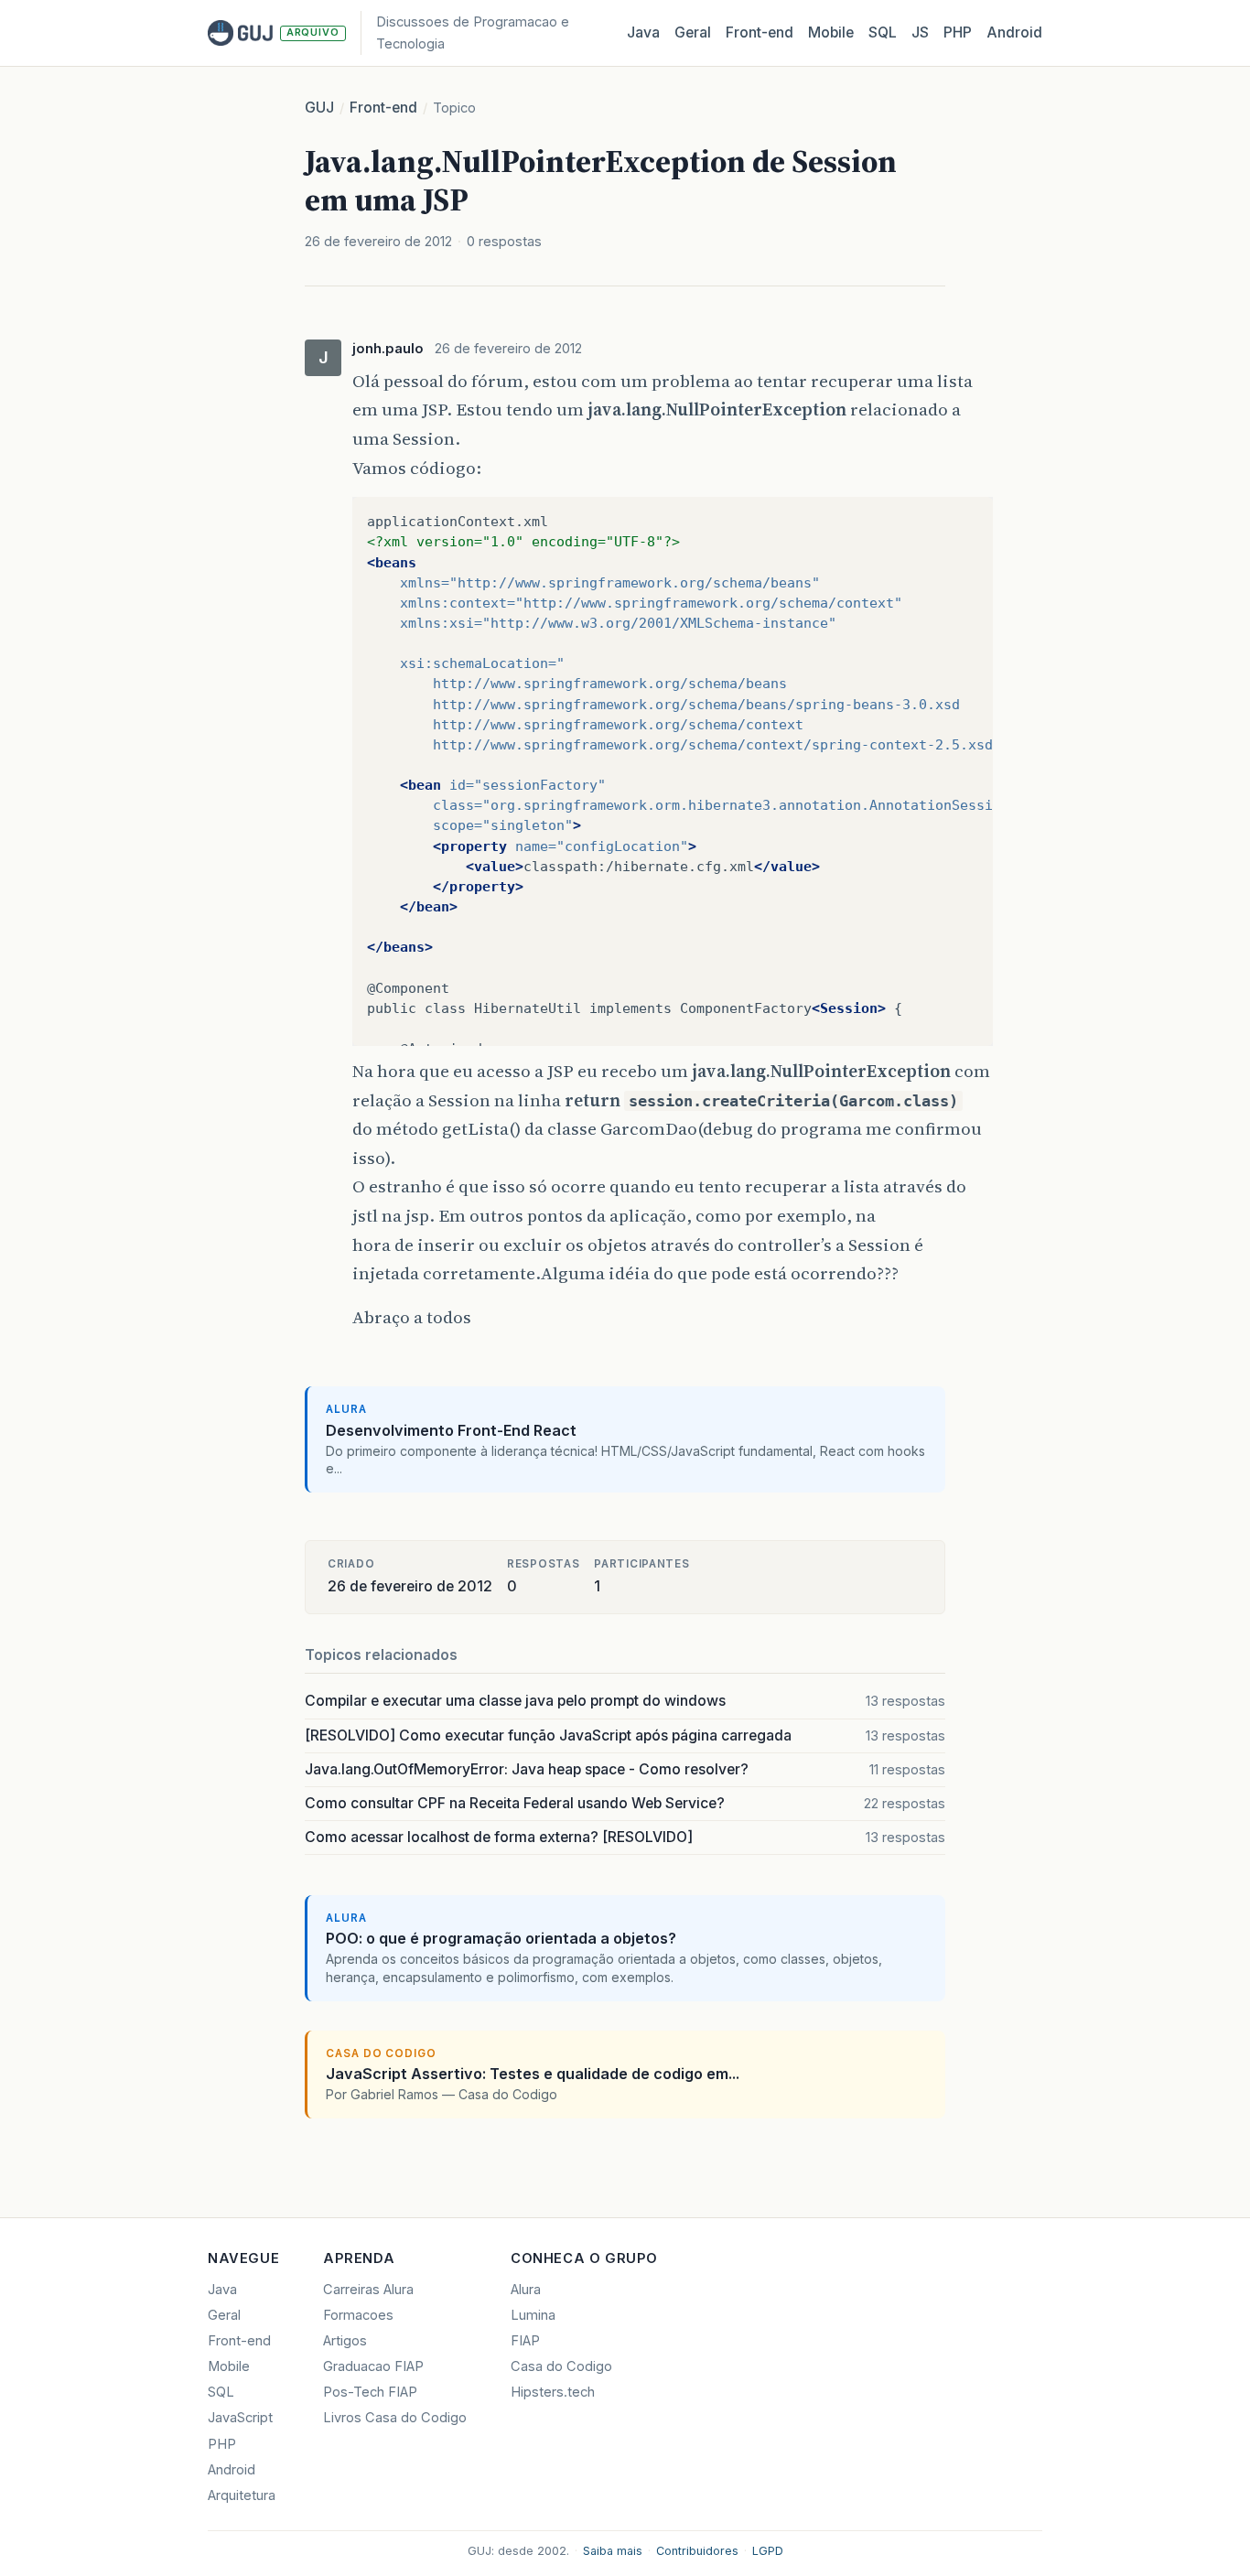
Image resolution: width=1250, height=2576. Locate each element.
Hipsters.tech (553, 2392)
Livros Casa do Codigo (395, 2418)
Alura (526, 2290)
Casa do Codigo (561, 2366)
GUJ (319, 108)
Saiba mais (613, 2551)
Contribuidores (697, 2551)
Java (643, 32)
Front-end (383, 108)
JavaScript (240, 2418)
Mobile (831, 32)
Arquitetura (242, 2495)
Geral (693, 32)
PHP (958, 32)
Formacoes (358, 2315)
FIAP (525, 2341)
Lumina (533, 2315)
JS (920, 32)
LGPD (768, 2551)
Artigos (345, 2341)
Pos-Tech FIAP (370, 2392)
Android (1014, 32)
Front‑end (760, 32)
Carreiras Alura (368, 2290)
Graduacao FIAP (373, 2366)
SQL (883, 32)
